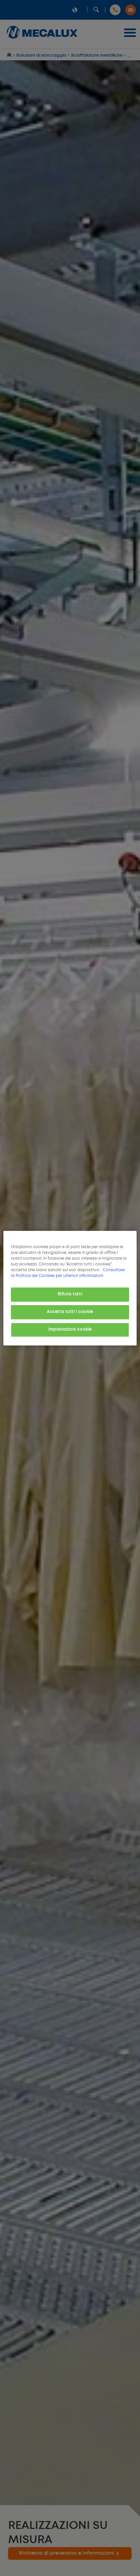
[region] (70, 1288)
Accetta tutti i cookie (70, 1312)
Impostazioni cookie (70, 1330)
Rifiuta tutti (70, 1294)
